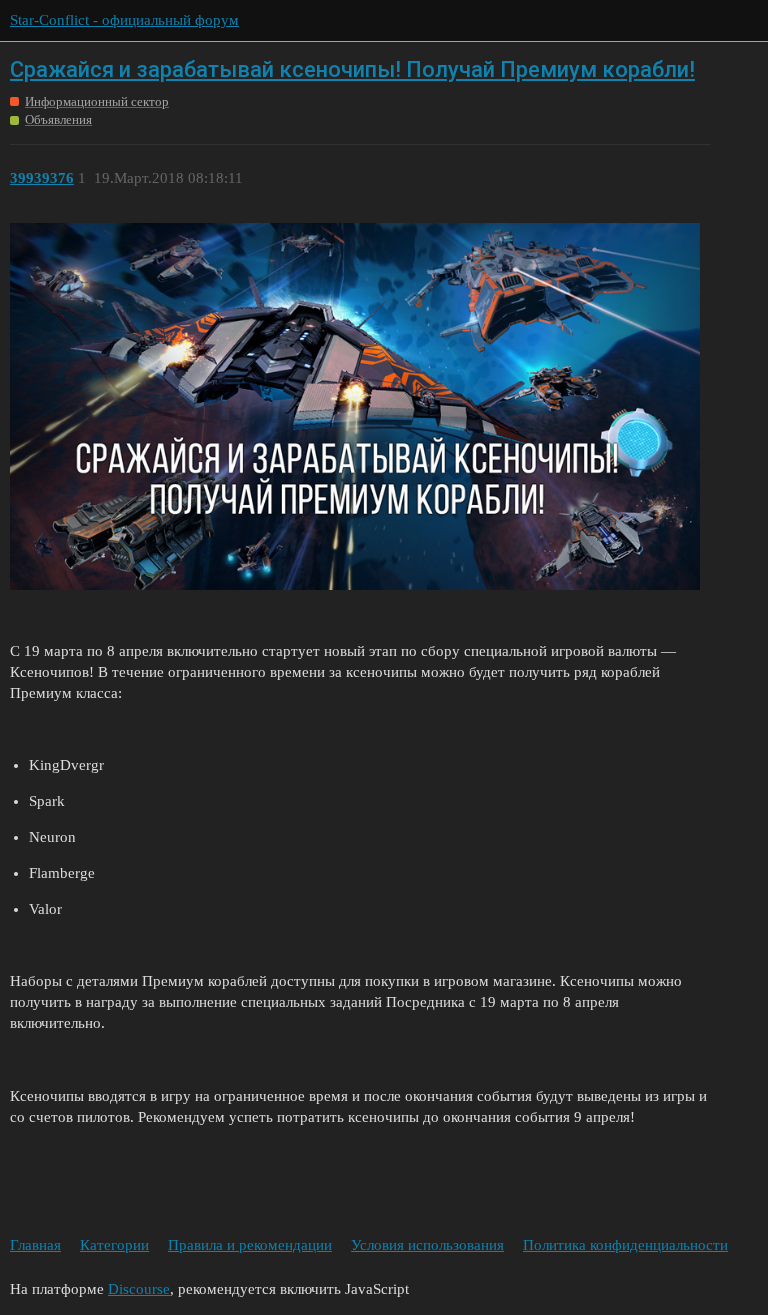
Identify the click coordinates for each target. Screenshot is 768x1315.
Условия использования (427, 1245)
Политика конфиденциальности (625, 1245)
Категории (114, 1245)
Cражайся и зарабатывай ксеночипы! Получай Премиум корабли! (352, 69)
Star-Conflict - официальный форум (124, 20)
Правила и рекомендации (250, 1245)
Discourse (139, 1289)
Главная (35, 1245)
